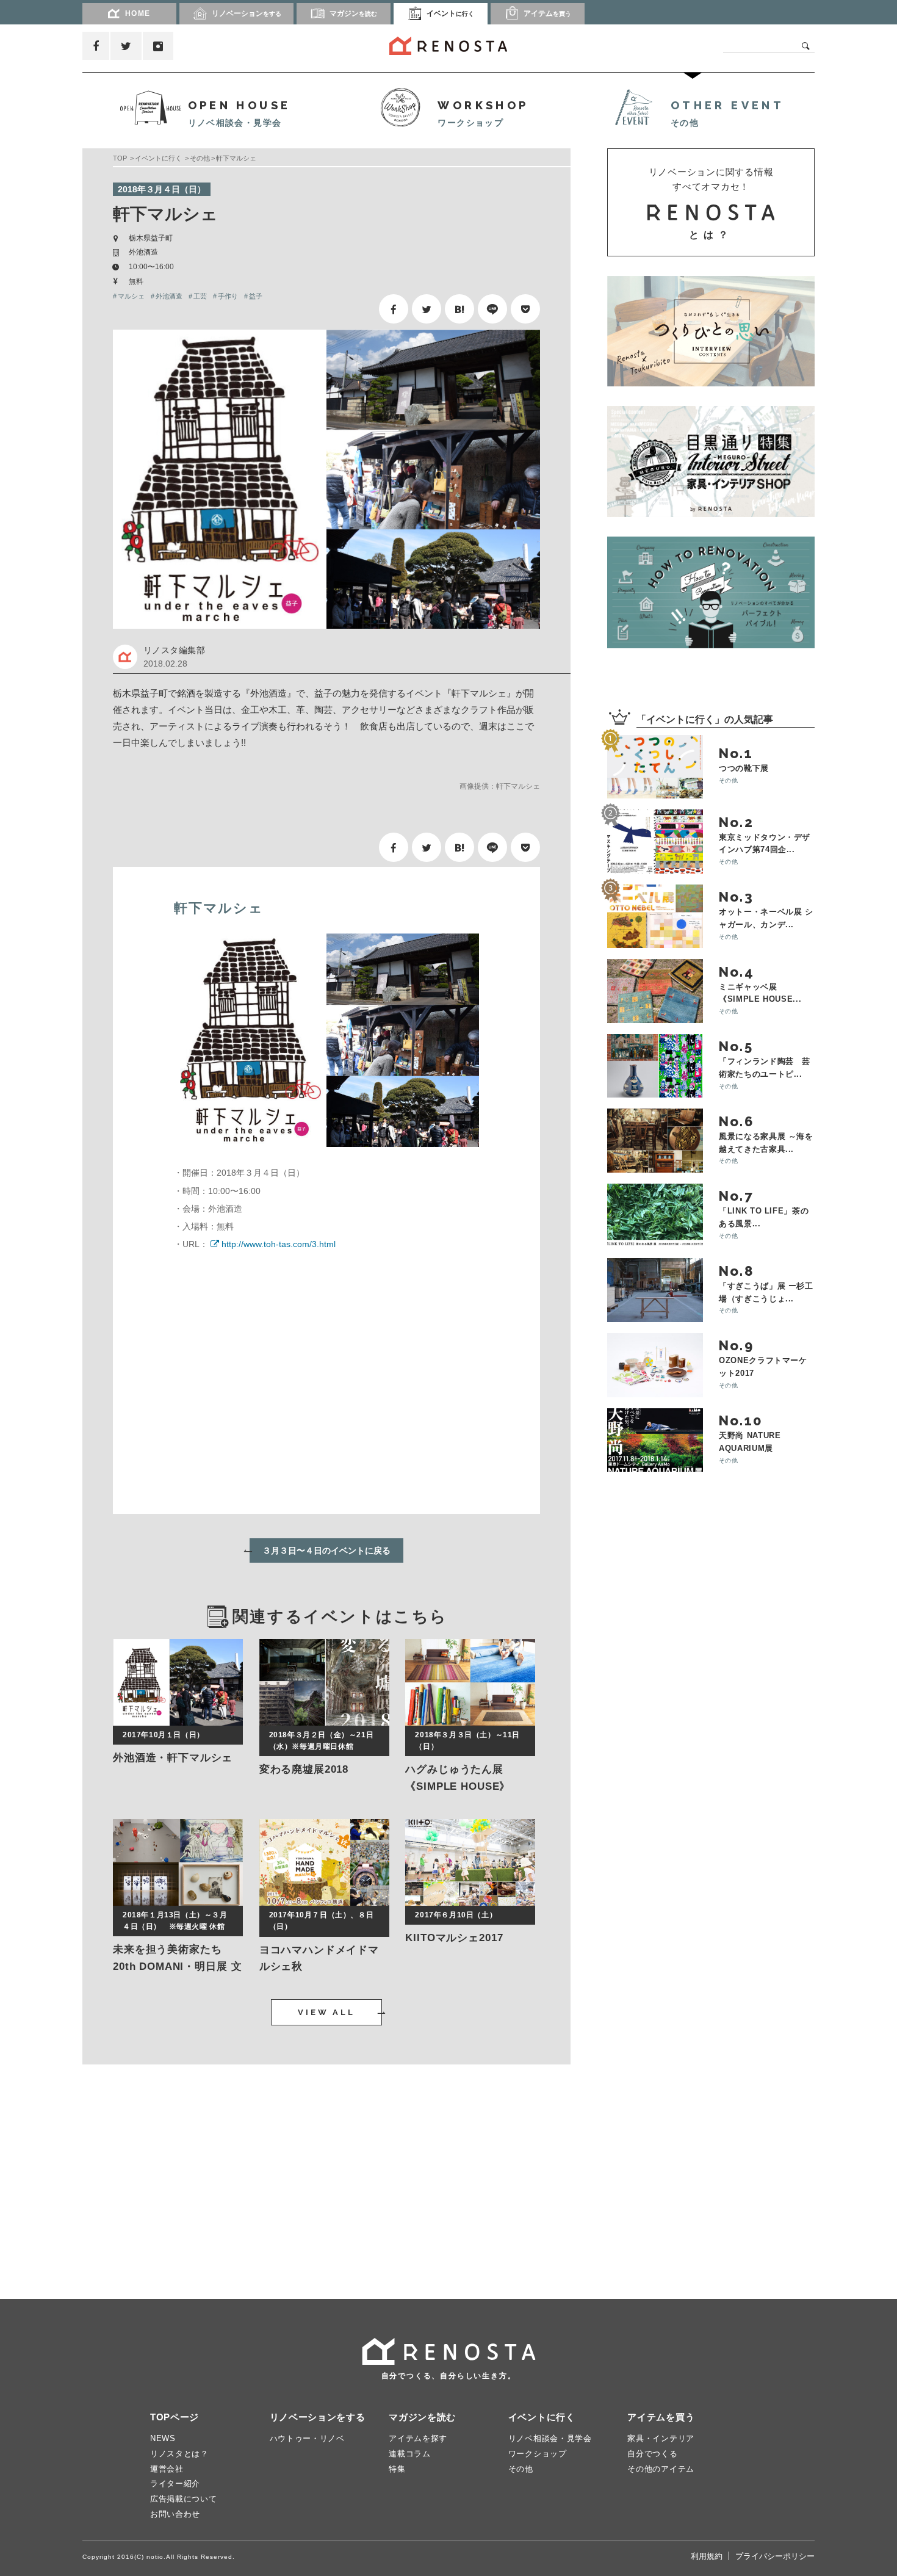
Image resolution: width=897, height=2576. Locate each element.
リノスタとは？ (179, 2454)
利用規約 (707, 2556)
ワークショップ (538, 2454)
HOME (138, 13)
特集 (397, 2469)
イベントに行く (158, 158)
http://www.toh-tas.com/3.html (279, 1244)
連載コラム (410, 2454)
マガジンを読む (422, 2417)
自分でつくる (652, 2454)
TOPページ (175, 2417)
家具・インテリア (661, 2438)
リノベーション (247, 13)
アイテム (547, 13)
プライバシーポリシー (775, 2556)
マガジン (353, 13)
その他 (200, 158)
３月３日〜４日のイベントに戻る (326, 1550)
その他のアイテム (661, 2469)
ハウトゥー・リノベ (307, 2438)
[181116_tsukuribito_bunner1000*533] (711, 331)
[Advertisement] (198, 2169)
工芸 (200, 296)
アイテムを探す (418, 2438)
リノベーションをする (318, 2417)
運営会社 (167, 2469)
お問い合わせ (175, 2514)
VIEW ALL (326, 2012)
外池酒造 (169, 296)
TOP (120, 158)
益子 (256, 296)
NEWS (163, 2438)
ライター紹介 (175, 2484)
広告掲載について (184, 2499)
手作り (228, 296)
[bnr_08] (711, 592)
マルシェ (131, 296)
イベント (450, 13)
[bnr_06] (711, 461)
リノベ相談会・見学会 (550, 2438)
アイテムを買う (661, 2417)
